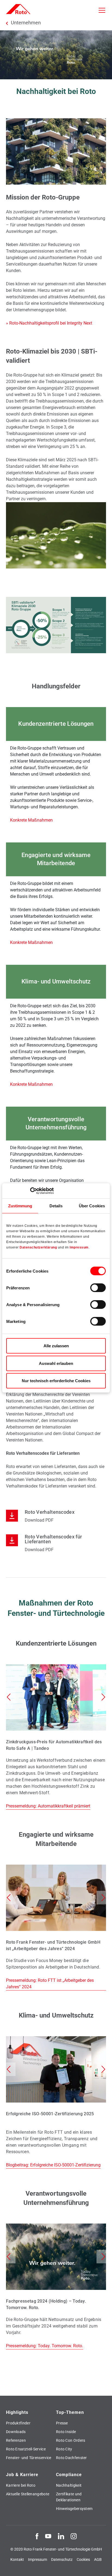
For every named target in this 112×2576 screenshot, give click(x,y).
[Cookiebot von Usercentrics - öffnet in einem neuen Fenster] (30, 1191)
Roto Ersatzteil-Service (26, 2449)
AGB (98, 2559)
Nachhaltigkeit (69, 2485)
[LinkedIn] (61, 2536)
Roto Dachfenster (71, 2458)
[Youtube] (48, 2536)
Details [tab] (56, 1206)
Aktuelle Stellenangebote (28, 2494)
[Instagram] (74, 2536)
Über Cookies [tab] (92, 1206)
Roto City (64, 2449)
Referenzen (16, 2440)
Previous (9, 1697)
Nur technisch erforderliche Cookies (56, 1381)
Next (103, 1697)
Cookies (83, 2559)
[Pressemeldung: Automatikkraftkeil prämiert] (56, 1737)
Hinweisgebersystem (74, 2509)
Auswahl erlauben (56, 1363)
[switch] (98, 1288)
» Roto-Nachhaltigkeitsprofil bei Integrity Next (49, 323)
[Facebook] (37, 2536)
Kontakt (17, 2559)
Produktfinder (18, 2423)
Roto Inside (66, 2432)
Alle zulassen (56, 1346)
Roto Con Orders (71, 2440)
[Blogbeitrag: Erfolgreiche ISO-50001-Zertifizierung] (56, 2102)
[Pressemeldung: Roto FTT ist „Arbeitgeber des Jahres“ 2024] (56, 1928)
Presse (62, 2423)
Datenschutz (62, 2559)
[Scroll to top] (103, 2567)
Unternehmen (26, 23)
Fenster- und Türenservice (29, 2458)
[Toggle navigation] (102, 10)
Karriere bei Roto (21, 2485)
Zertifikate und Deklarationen (69, 2497)
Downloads (16, 2432)
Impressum (79, 1247)
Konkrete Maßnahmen (31, 820)
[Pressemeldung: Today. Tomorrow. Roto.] (56, 2286)
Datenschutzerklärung (38, 1247)
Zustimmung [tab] (20, 1206)
